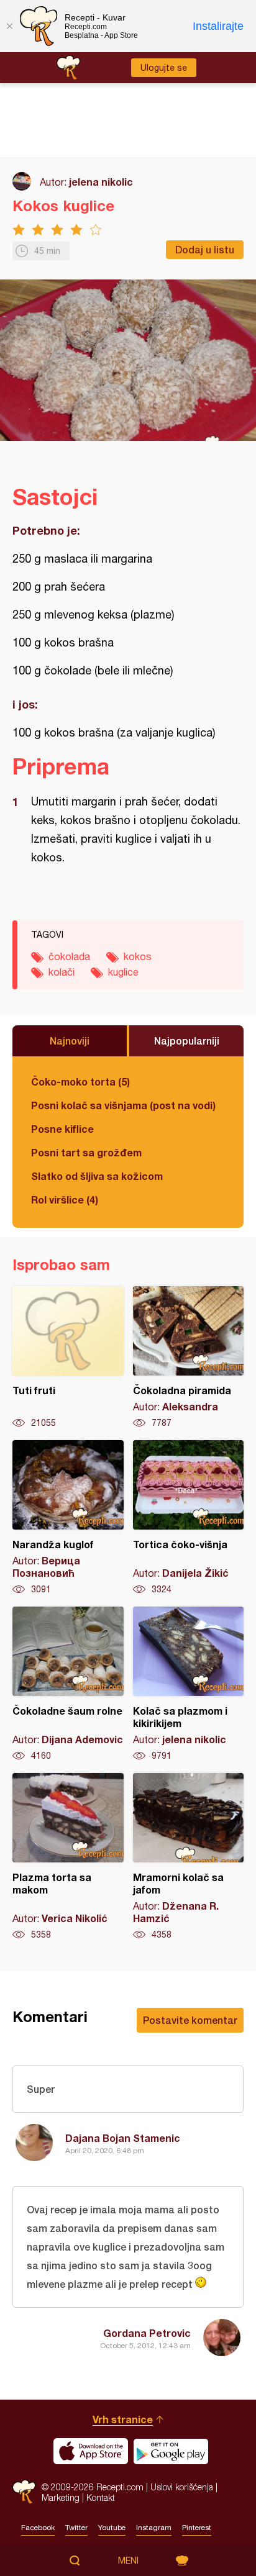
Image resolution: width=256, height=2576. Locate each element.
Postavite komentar (190, 2020)
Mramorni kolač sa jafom (189, 1857)
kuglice (123, 972)
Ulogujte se (164, 68)
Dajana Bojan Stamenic (123, 2138)
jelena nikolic (101, 182)
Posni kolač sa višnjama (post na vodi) (123, 1105)
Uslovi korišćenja (182, 2487)
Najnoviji (70, 1041)
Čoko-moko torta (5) (80, 1082)
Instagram (154, 2528)
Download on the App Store (91, 2451)
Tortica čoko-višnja (189, 1518)
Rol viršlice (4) (65, 1200)
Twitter (76, 2528)
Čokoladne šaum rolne (68, 1684)
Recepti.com (24, 2492)
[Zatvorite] (9, 26)
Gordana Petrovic (147, 2333)
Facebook (38, 2528)
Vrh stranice (123, 2419)
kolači (62, 972)
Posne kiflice (62, 1129)
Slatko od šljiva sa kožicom (97, 1176)
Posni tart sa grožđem (86, 1152)
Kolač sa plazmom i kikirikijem (189, 1684)
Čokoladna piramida (189, 1358)
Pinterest (197, 2528)
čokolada (69, 956)
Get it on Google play (171, 2451)
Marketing (61, 2497)
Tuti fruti (68, 1358)
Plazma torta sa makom (68, 1857)
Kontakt (101, 2497)
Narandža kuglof (68, 1518)
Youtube (112, 2528)
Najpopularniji (187, 1041)
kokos (138, 956)
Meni (128, 2560)
